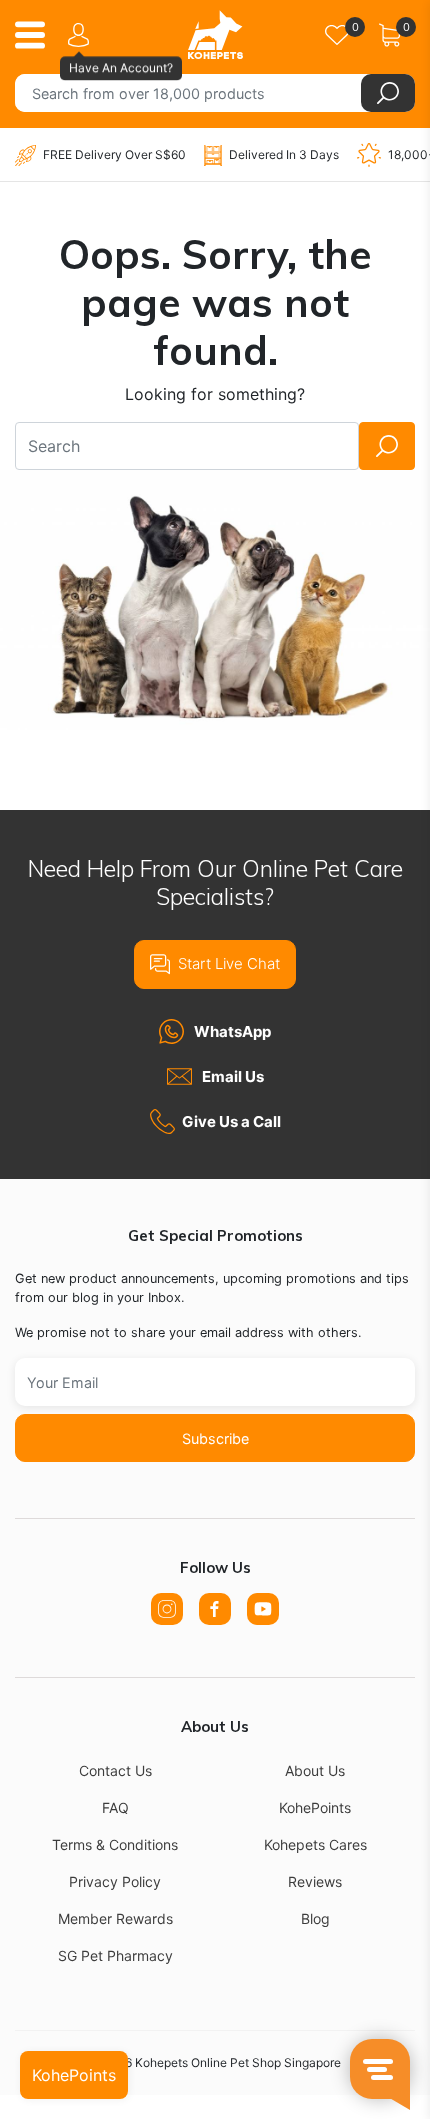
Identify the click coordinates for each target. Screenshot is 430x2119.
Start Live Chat (229, 963)
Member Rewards (115, 1918)
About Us (315, 1770)
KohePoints (315, 1807)
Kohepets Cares (315, 1844)
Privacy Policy (115, 1881)
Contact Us (115, 1770)
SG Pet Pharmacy (115, 1955)
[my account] (82, 35)
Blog (315, 1918)
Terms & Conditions (115, 1844)
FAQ (115, 1807)
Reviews (315, 1881)
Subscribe (215, 1438)
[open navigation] (37, 35)
